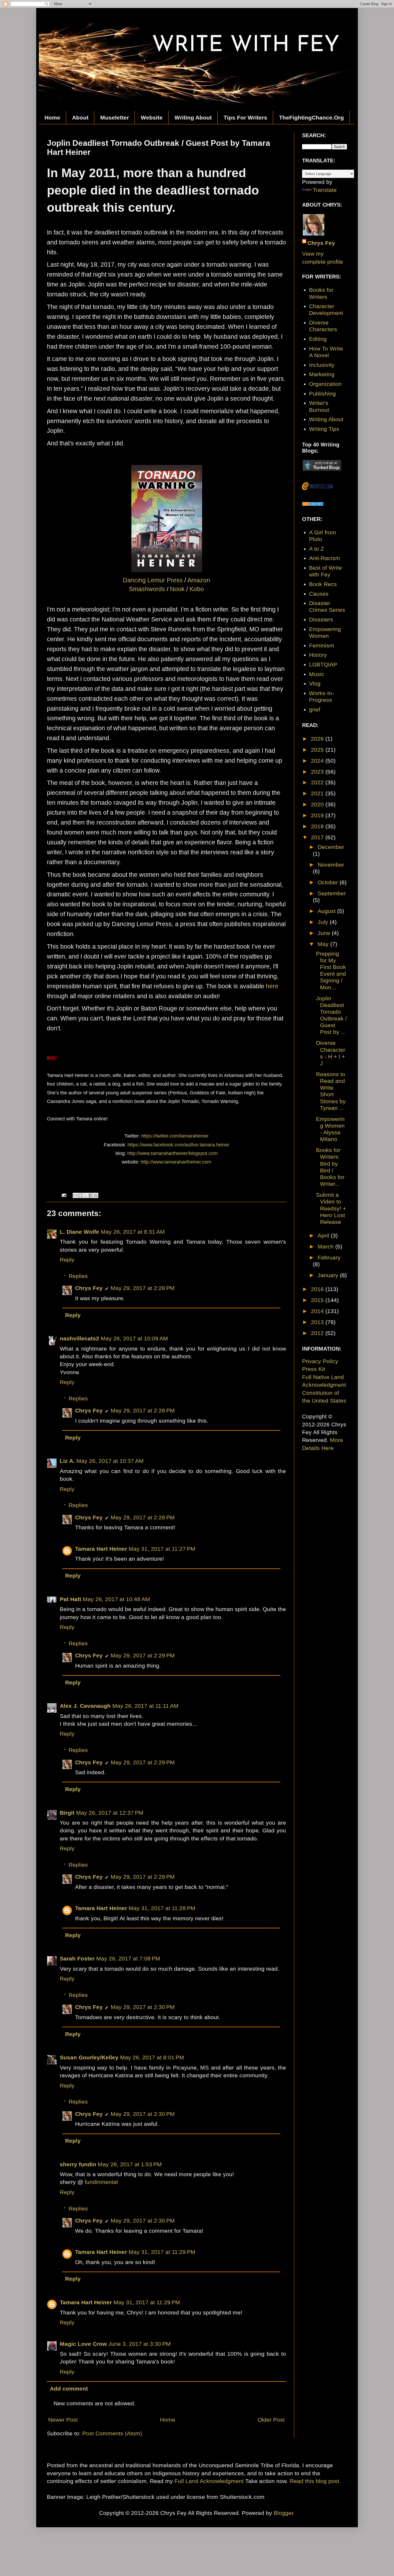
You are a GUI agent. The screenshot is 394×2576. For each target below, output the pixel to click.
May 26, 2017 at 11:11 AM (145, 1706)
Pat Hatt (70, 1599)
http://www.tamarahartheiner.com (176, 1162)
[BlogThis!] (80, 1195)
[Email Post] (64, 1195)
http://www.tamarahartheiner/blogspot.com (172, 1153)
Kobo (197, 589)
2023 (318, 772)
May (324, 944)
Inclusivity (322, 365)
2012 (318, 1333)
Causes (319, 594)
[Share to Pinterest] (96, 1195)
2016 (318, 1289)
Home (52, 118)
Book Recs (323, 584)
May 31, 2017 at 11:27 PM (162, 1549)
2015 (318, 1300)
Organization (325, 384)
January (329, 1275)
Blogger (283, 2513)
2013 (318, 1322)
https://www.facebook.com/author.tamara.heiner (179, 1145)
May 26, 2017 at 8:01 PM (152, 2057)
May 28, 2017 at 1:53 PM (130, 2164)
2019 (318, 815)
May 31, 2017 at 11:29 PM (162, 2252)
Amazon (199, 580)
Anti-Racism (325, 558)
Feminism (322, 645)
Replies (78, 1276)
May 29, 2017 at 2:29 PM (143, 1655)
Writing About (193, 118)
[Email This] (75, 1195)
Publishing (322, 394)
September (332, 893)
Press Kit (314, 1369)
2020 (318, 804)
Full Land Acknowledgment (209, 2481)
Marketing (322, 374)
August (327, 911)
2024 (318, 761)
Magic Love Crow (83, 2344)
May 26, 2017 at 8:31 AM (133, 1232)
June (325, 933)
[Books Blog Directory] (313, 504)
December (331, 847)
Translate (325, 190)
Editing (318, 339)
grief (315, 709)
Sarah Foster (77, 1958)
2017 (318, 837)
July (324, 922)
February (329, 1257)
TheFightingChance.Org (311, 118)
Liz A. (67, 1461)
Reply (67, 1260)
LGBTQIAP (323, 664)
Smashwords (147, 589)
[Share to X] (86, 1195)
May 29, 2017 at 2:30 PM (143, 2007)
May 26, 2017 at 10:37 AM (110, 1461)
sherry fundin (78, 2164)
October (329, 882)
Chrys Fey (89, 1288)
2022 (318, 782)
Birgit (67, 1813)
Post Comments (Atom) (112, 2433)
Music (317, 674)
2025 (318, 750)
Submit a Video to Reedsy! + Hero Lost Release (331, 1208)
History (318, 655)
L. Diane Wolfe (79, 1232)
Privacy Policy (320, 1361)
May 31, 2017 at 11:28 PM (162, 1908)
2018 (318, 826)
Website (152, 118)
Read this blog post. (315, 2481)
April (324, 1235)
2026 (318, 739)
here (273, 986)
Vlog (315, 683)
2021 (318, 793)
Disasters (321, 619)
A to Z (317, 549)
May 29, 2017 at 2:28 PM (143, 1288)
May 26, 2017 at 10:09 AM (134, 1338)
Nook (177, 589)
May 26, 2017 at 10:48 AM (116, 1599)
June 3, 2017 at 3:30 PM (140, 2344)
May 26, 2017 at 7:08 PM (128, 1958)
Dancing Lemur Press (153, 580)
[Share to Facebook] (91, 1195)
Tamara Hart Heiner (101, 1549)
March (326, 1246)
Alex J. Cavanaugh (85, 1706)
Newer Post (63, 2420)
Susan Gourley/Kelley (89, 2057)
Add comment (69, 2389)
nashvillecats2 (79, 1338)
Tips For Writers (245, 118)
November (331, 865)
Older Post (271, 2420)
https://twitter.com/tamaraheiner (175, 1136)
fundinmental (101, 2182)
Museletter (115, 118)
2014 (318, 1311)
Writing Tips (324, 429)
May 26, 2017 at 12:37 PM (110, 1813)
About (80, 118)
